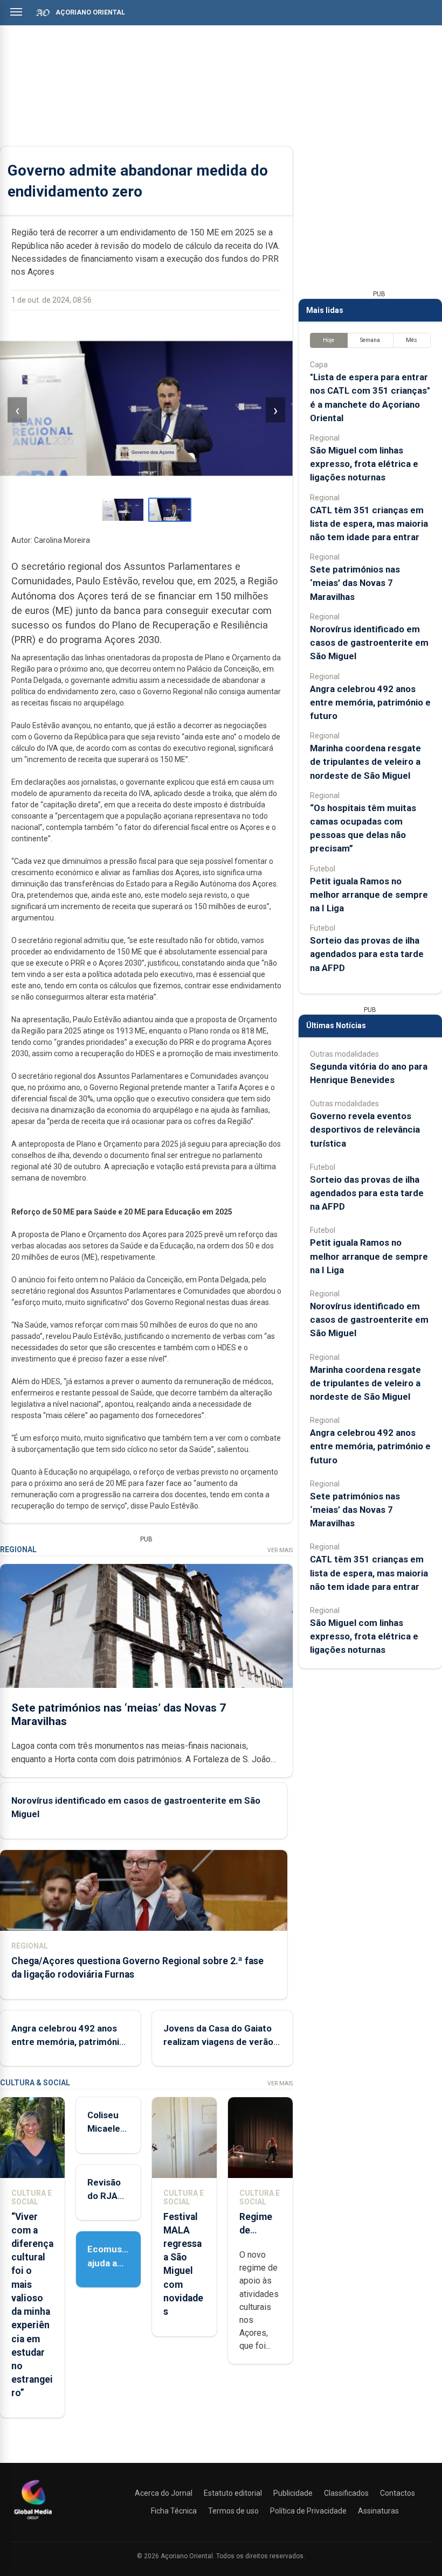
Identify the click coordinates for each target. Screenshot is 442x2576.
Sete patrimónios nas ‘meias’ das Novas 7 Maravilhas (355, 583)
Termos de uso (233, 2511)
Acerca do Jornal (164, 2493)
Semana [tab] (370, 340)
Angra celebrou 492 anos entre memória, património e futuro (68, 2042)
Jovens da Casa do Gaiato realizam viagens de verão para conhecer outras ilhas (220, 2042)
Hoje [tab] (329, 340)
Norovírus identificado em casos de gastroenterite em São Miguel (369, 643)
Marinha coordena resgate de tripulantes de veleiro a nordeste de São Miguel (365, 762)
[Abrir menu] (16, 12)
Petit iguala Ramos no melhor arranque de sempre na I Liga (369, 895)
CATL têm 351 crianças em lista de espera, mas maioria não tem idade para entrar (369, 523)
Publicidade (293, 2493)
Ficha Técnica (174, 2511)
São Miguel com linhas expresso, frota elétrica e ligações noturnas (364, 464)
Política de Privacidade (308, 2511)
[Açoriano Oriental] (33, 2521)
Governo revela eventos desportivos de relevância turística (365, 1129)
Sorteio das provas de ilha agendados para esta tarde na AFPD (367, 954)
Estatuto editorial (233, 2493)
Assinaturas (378, 2511)
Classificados (346, 2493)
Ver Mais (280, 1550)
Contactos (398, 2493)
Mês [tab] (412, 340)
